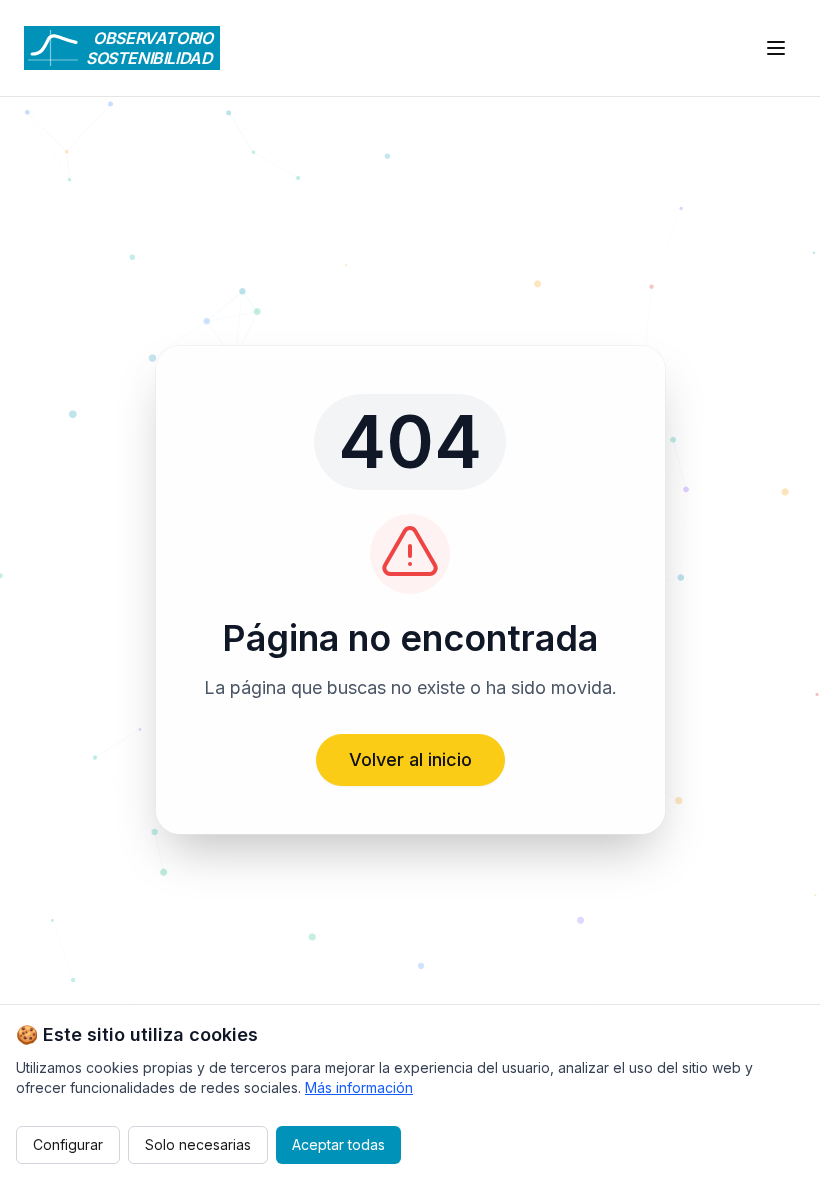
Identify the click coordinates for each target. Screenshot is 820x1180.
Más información (359, 1087)
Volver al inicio (410, 759)
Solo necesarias (198, 1144)
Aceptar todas (338, 1144)
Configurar (68, 1144)
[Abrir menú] (776, 48)
